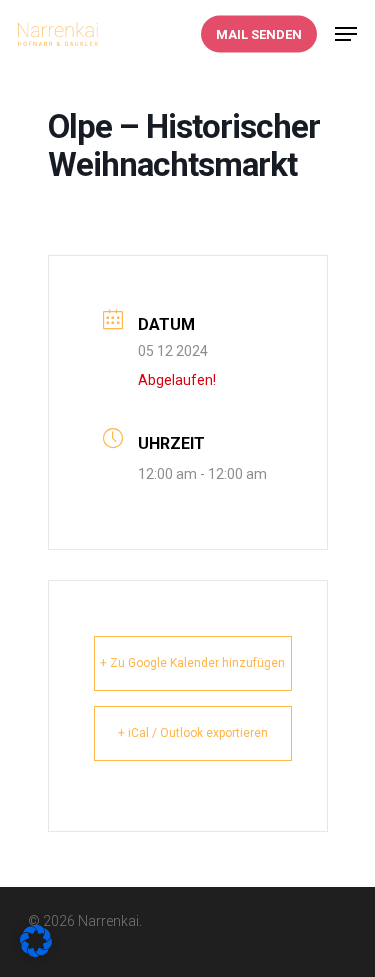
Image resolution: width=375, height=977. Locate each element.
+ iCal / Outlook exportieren (193, 733)
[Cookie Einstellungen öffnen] (36, 949)
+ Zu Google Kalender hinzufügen (192, 663)
